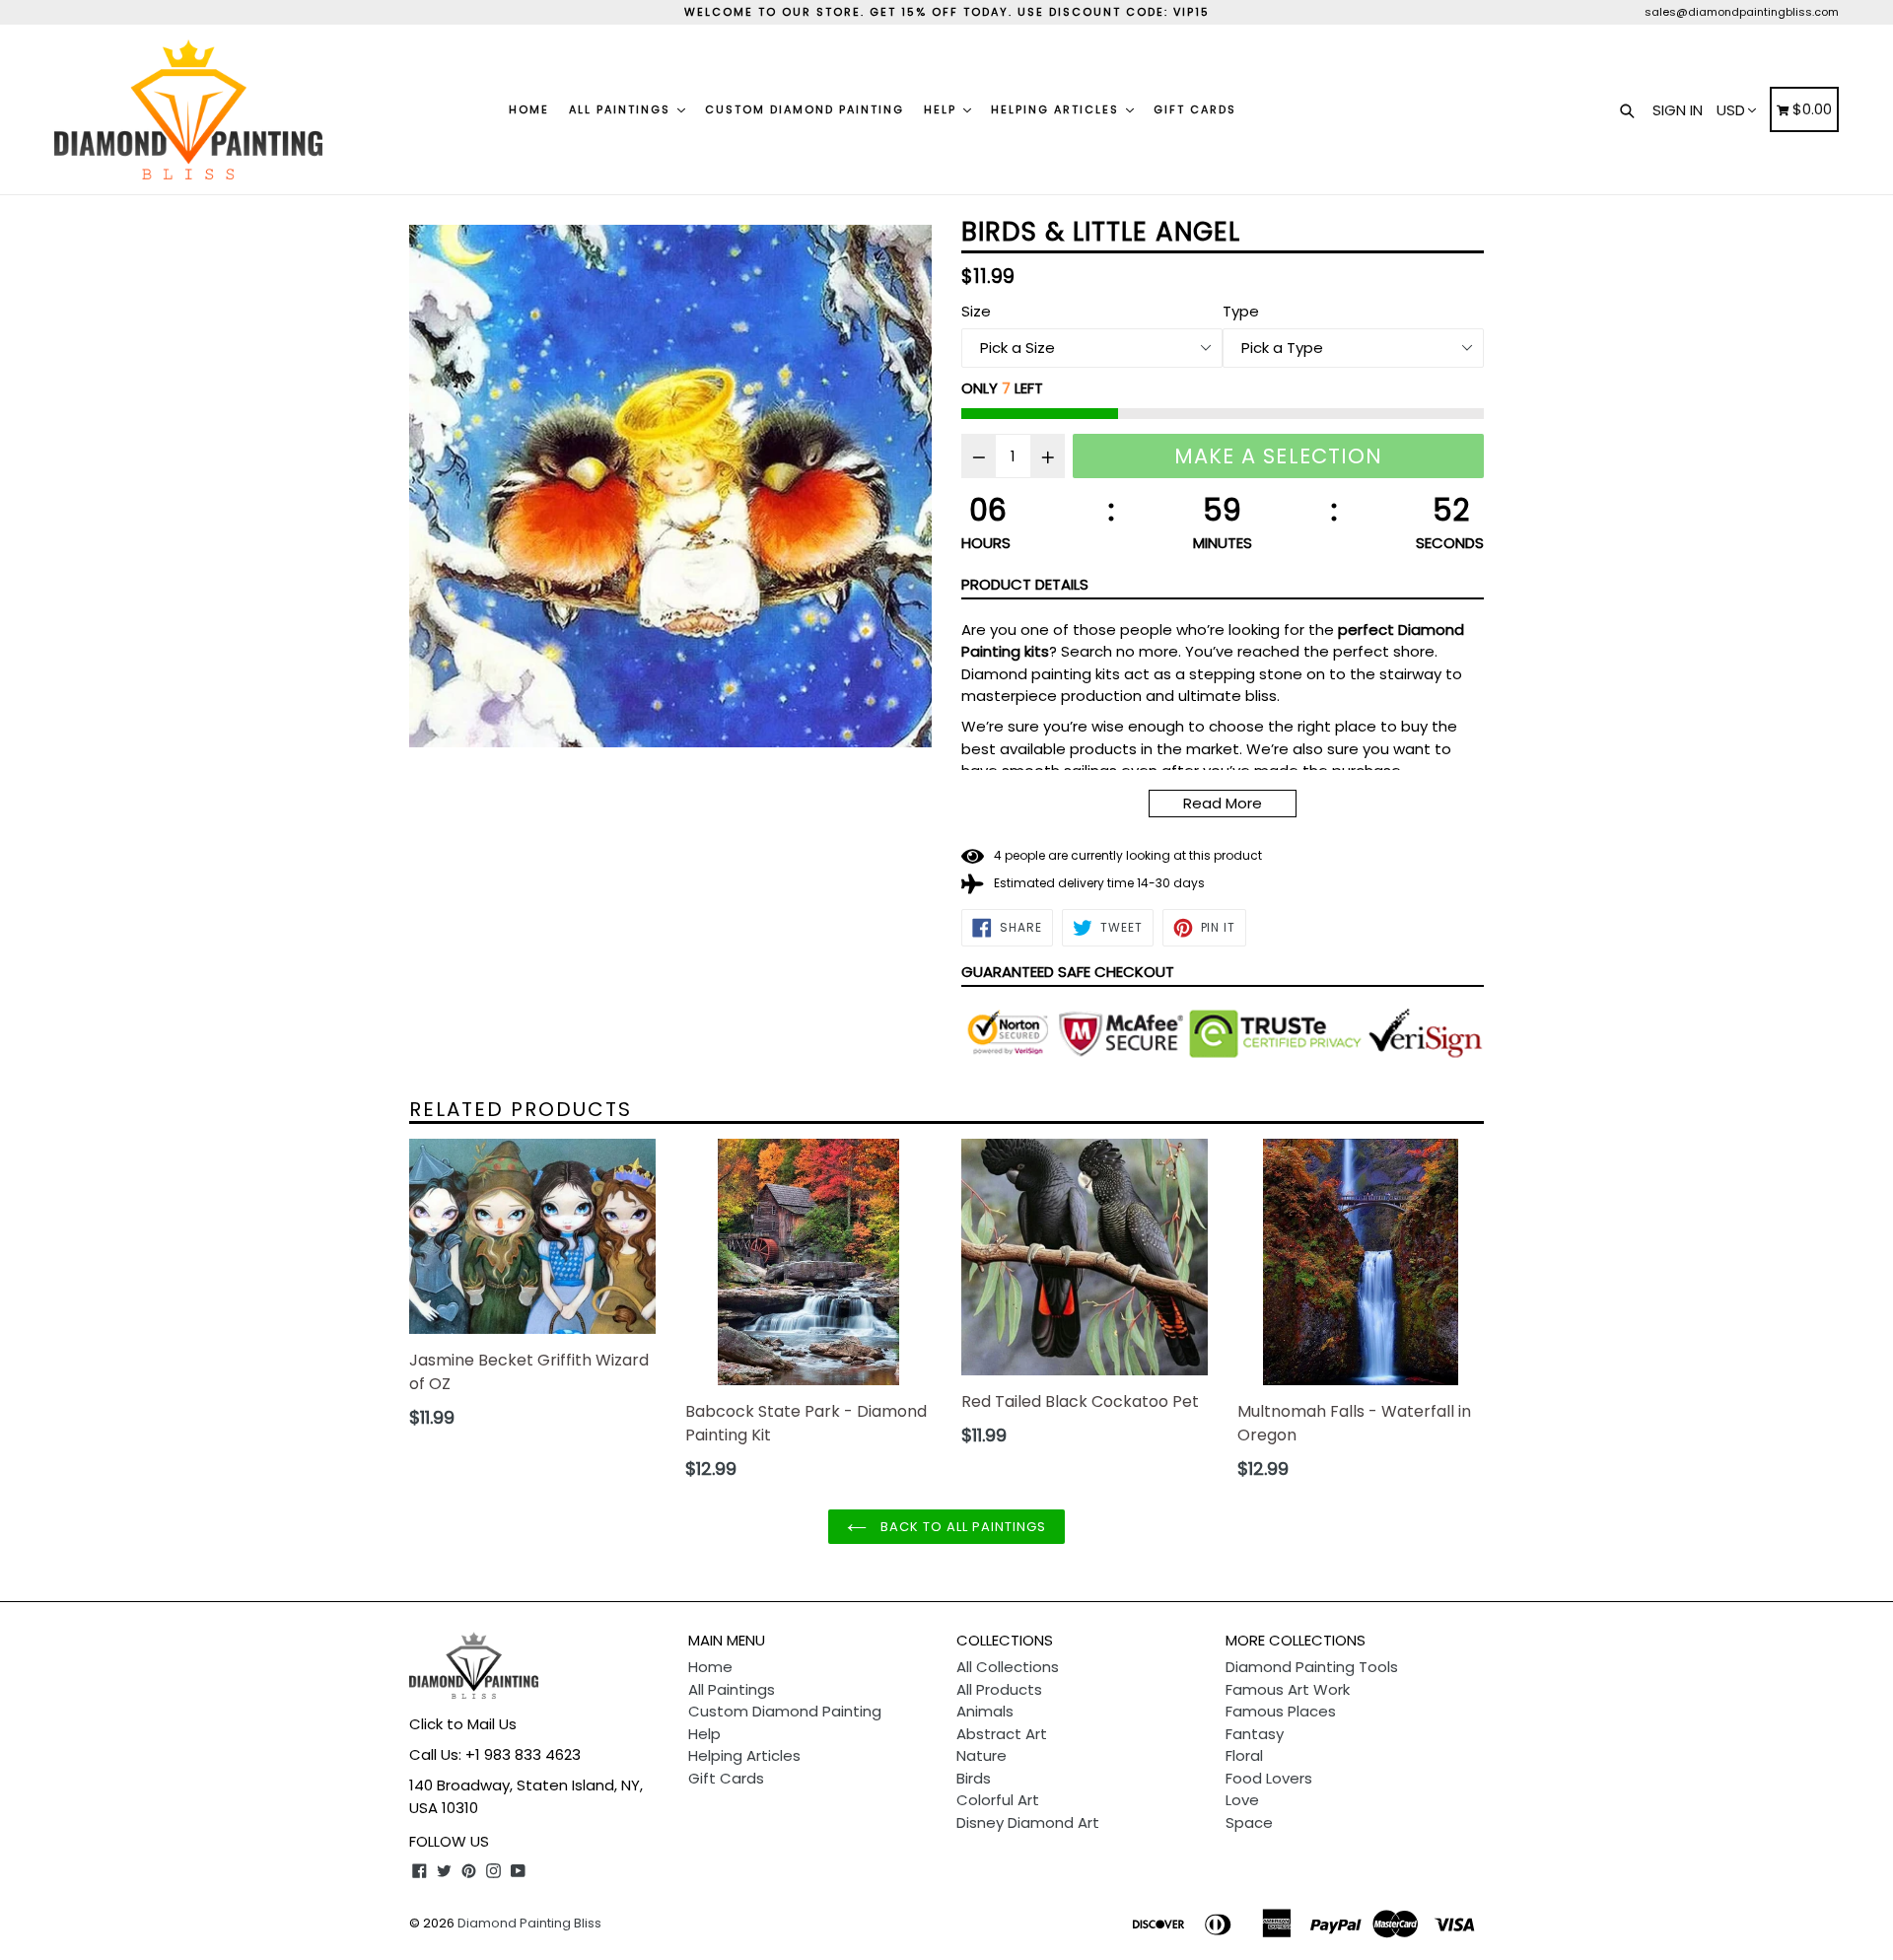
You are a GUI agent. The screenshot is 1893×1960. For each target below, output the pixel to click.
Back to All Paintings (962, 1527)
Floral (1244, 1755)
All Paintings (622, 109)
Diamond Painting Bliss (529, 1923)
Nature (982, 1755)
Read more (1223, 803)
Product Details (1025, 584)
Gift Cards (1195, 109)
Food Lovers (1269, 1778)
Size (976, 311)
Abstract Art (1002, 1734)
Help (943, 109)
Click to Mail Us (463, 1724)
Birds (974, 1778)
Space (1249, 1822)
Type (1241, 311)
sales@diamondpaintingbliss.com (1742, 12)
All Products (999, 1689)
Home (529, 109)
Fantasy (1255, 1734)
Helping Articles (1057, 109)
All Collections (1008, 1667)
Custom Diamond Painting (805, 109)
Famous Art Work (1288, 1689)
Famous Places (1281, 1711)
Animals (985, 1711)
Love (1242, 1800)
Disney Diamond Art (1028, 1822)
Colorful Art (998, 1800)
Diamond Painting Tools (1312, 1667)
